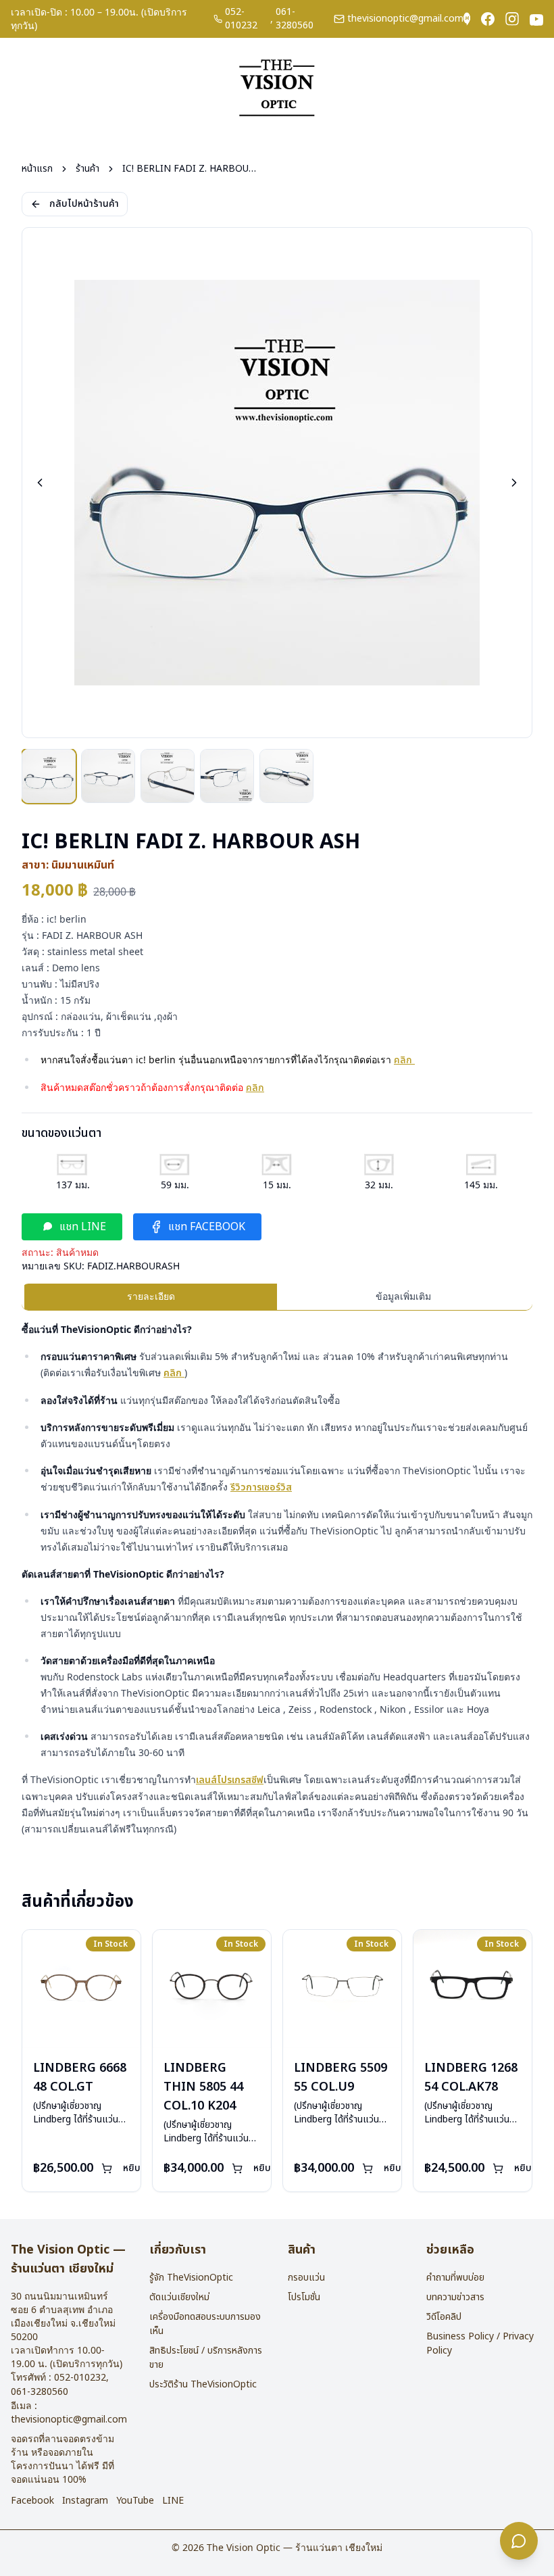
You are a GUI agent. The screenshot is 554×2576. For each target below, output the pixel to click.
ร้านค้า (87, 169)
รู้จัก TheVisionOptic (191, 2278)
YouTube (135, 2501)
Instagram (85, 2501)
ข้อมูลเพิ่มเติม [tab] (403, 1296)
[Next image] (514, 483)
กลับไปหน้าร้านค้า (84, 204)
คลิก (404, 1060)
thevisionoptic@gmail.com (405, 19)
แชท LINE (83, 1227)
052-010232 (241, 19)
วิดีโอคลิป (444, 2317)
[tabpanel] (277, 1579)
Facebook (32, 2501)
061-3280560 (295, 19)
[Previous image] (40, 483)
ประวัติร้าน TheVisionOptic (203, 2384)
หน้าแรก (37, 169)
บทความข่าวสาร (455, 2297)
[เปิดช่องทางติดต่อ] (519, 2541)
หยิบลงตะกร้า (150, 2168)
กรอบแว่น (306, 2278)
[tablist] (277, 1297)
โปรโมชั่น (304, 2297)
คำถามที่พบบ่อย (455, 2278)
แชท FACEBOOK (207, 1227)
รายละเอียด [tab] (151, 1296)
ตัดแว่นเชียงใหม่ (179, 2297)
